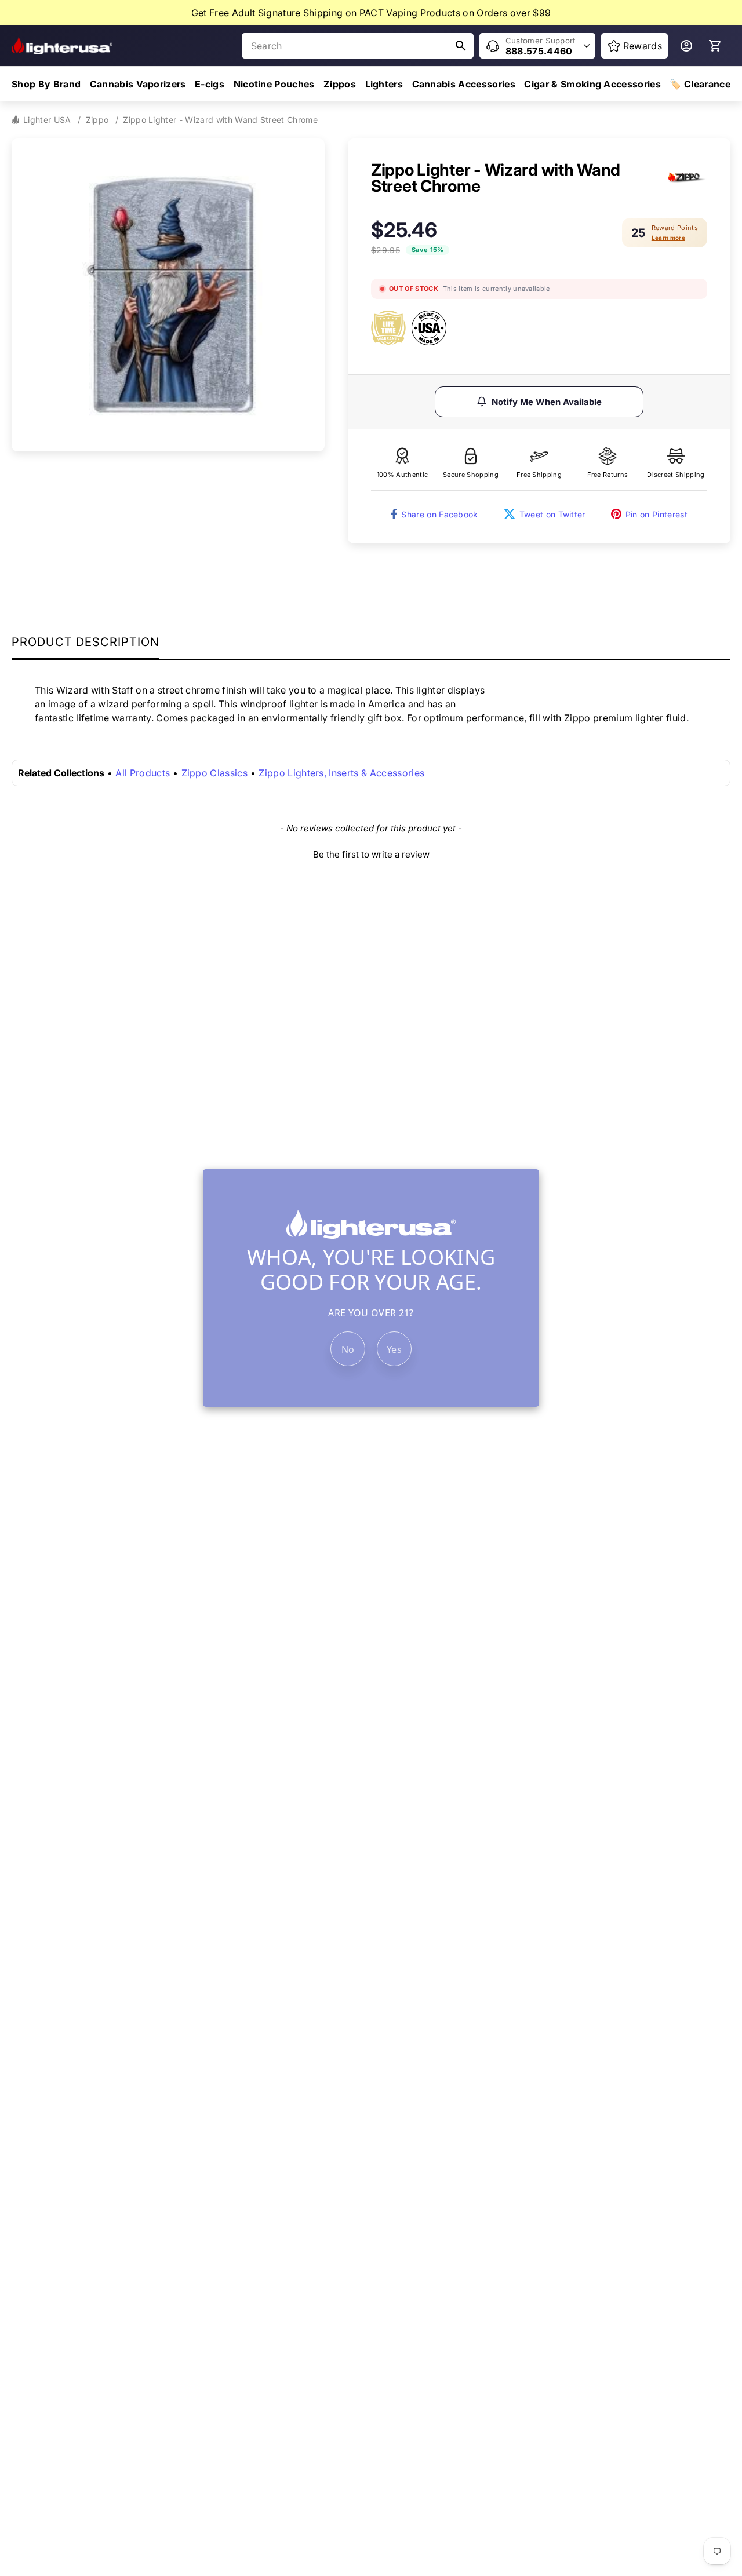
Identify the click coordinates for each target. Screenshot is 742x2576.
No (348, 1349)
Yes (394, 1349)
